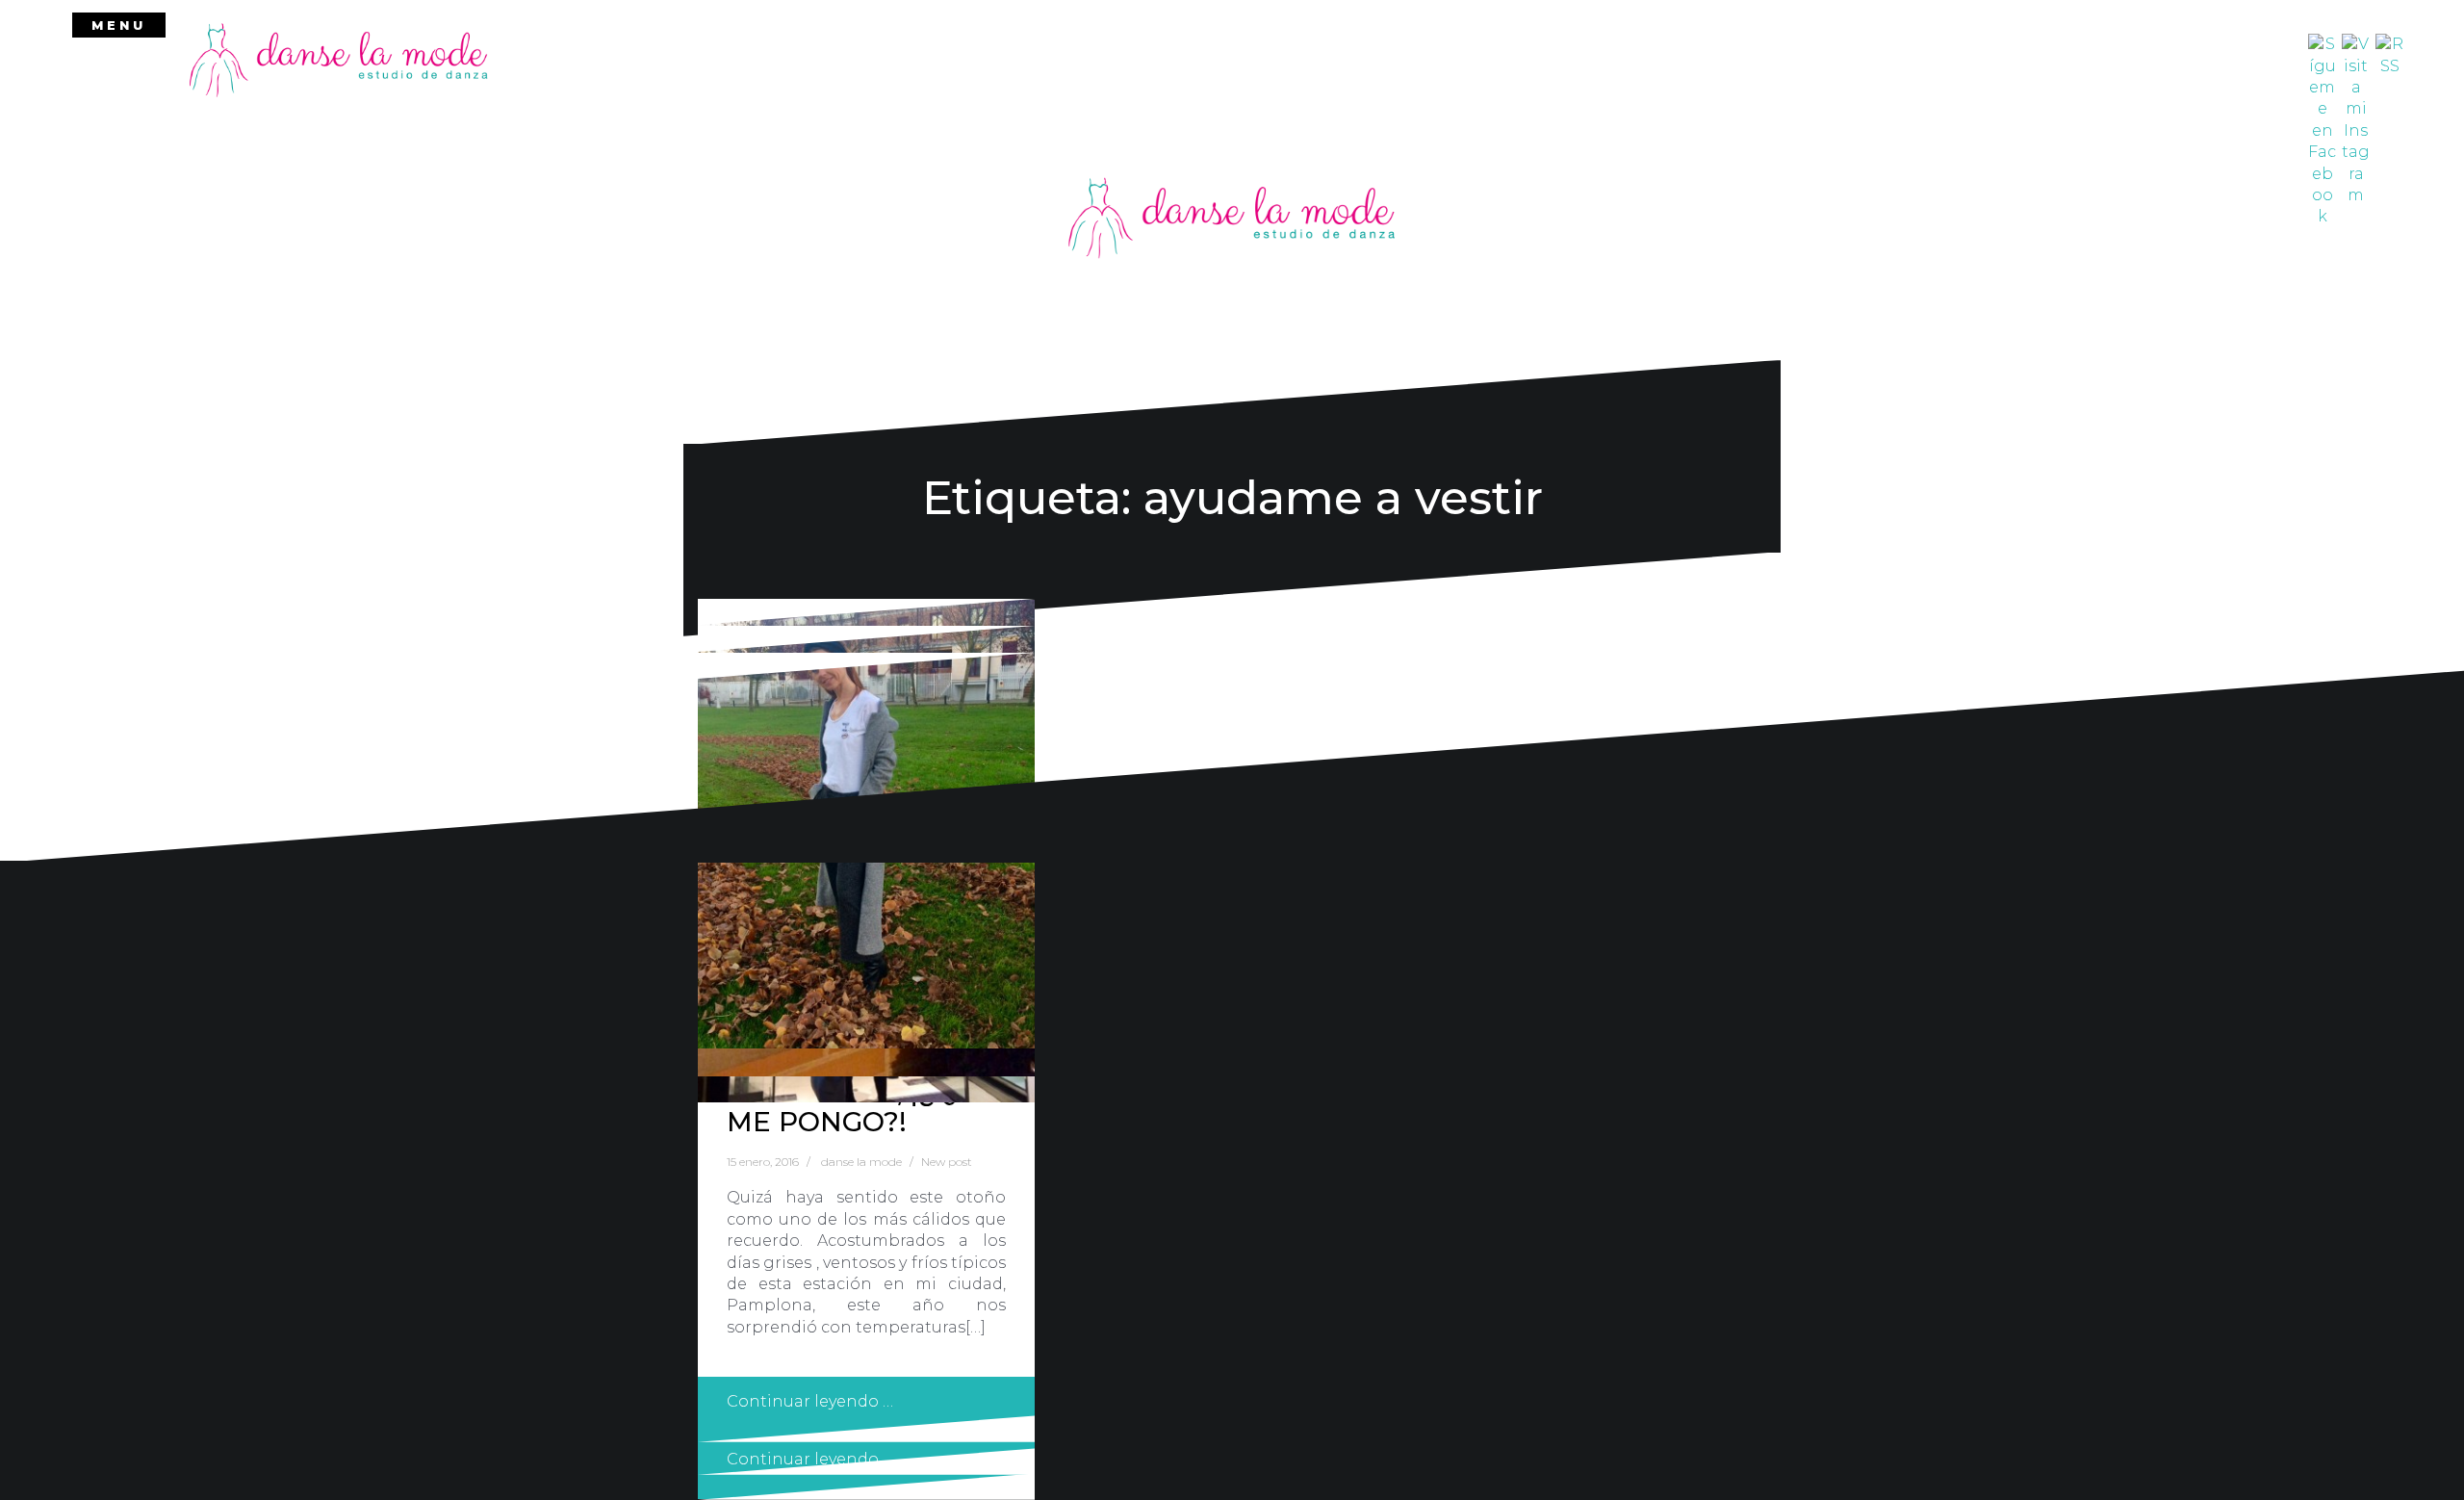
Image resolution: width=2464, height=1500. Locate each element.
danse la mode (861, 1162)
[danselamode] (339, 59)
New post (947, 1162)
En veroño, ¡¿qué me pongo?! (861, 1107)
